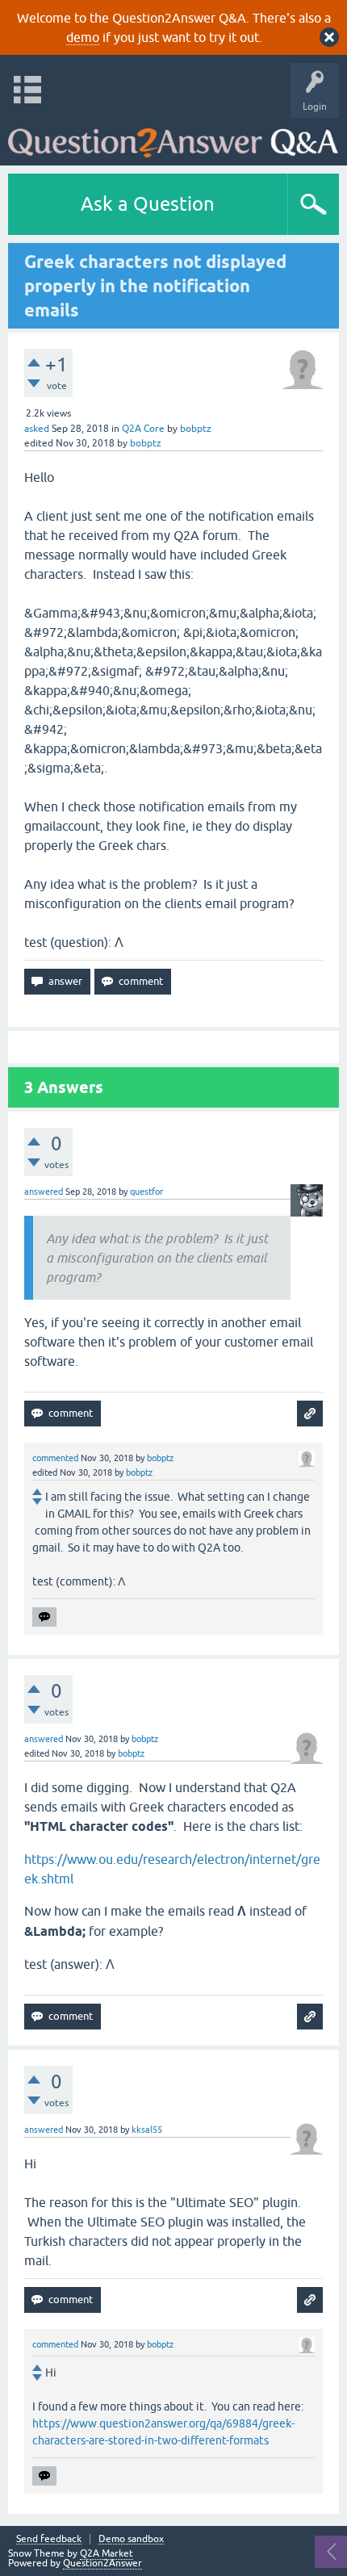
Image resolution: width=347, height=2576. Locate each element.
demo (83, 37)
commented (55, 1458)
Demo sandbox (131, 2539)
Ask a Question (148, 204)
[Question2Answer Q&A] (173, 138)
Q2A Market (107, 2553)
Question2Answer (102, 2563)
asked (37, 429)
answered (44, 1192)
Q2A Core (143, 429)
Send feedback (49, 2539)
